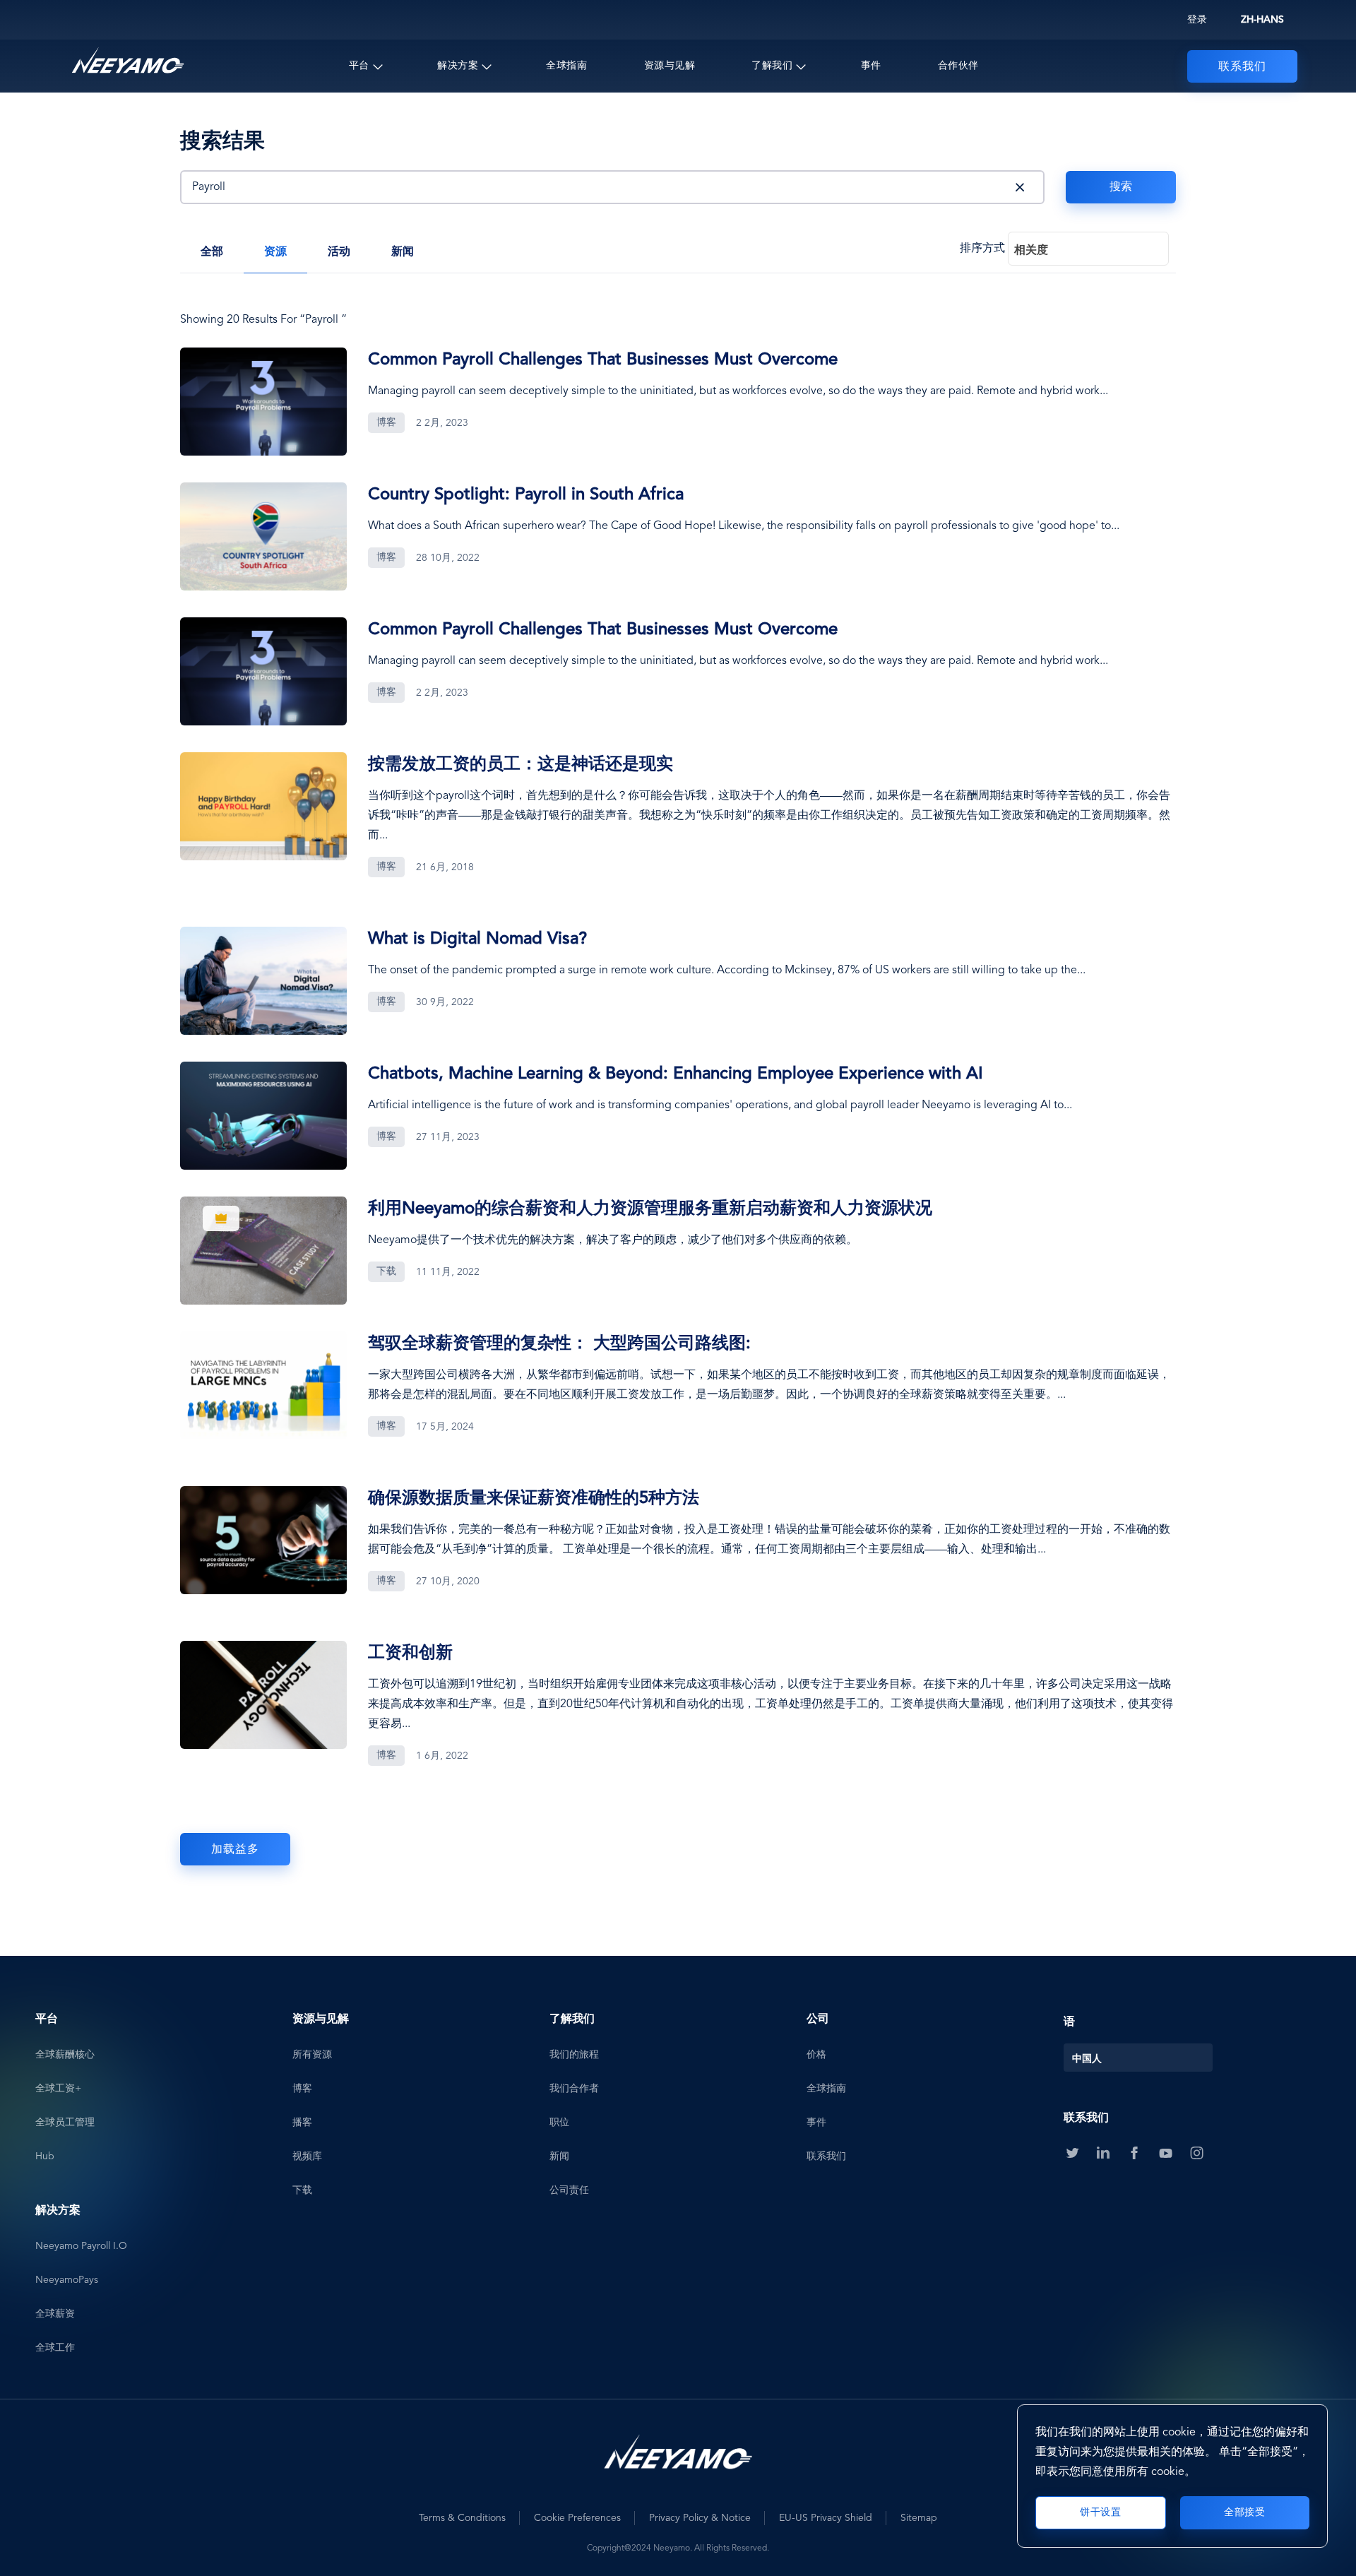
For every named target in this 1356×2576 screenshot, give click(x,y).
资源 (275, 252)
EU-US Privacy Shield (826, 2518)
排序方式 (982, 249)
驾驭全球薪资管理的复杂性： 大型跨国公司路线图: (559, 1344)
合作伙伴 (958, 66)
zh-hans (1262, 20)
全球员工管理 (65, 2123)
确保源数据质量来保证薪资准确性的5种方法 (534, 1499)
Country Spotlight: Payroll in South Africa (526, 495)
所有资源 (312, 2055)
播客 (302, 2123)
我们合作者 (574, 2089)
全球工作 (55, 2348)
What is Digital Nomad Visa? (477, 939)
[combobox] (1088, 249)
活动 (339, 252)
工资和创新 (410, 1654)
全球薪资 (55, 2314)
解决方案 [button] (458, 66)
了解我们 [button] (772, 66)
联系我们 (1242, 67)
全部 (212, 252)
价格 (816, 2055)
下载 (302, 2190)
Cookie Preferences (577, 2518)
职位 (559, 2123)
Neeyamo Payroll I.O (81, 2246)
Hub (45, 2156)
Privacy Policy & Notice (700, 2518)
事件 (871, 66)
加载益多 (235, 1850)
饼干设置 (1100, 2512)
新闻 (403, 252)
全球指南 (566, 66)
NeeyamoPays (67, 2280)
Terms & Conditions (462, 2518)
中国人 (1087, 2060)
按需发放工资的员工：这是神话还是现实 (521, 765)
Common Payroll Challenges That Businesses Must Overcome (603, 360)
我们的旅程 (574, 2055)
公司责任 (569, 2190)
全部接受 (1244, 2512)
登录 (1197, 20)
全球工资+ (58, 2089)
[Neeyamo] (128, 61)
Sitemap (919, 2518)
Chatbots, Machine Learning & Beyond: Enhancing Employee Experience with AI (676, 1074)
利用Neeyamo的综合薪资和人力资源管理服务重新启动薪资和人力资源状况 (650, 1209)
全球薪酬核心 (65, 2055)
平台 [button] (359, 66)
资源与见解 (670, 66)
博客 (302, 2089)
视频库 (307, 2156)
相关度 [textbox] (1031, 251)
